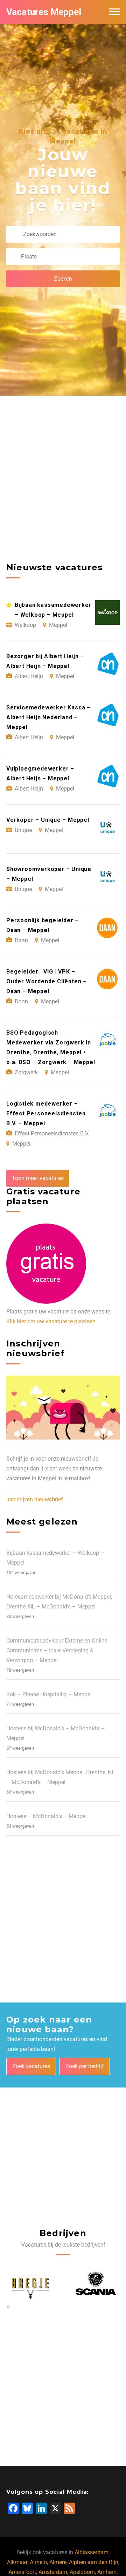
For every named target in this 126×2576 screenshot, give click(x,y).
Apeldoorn (82, 2572)
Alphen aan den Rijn (94, 2562)
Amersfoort (22, 2572)
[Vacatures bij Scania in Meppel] (30, 2284)
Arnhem (107, 2572)
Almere (58, 2562)
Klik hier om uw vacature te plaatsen (51, 1321)
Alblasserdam (92, 2552)
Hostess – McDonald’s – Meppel (47, 1816)
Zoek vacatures (31, 2066)
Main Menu (114, 12)
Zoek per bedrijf (85, 2066)
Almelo (38, 2562)
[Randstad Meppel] (96, 2284)
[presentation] (7, 2306)
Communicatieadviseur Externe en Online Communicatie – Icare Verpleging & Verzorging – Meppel (57, 1650)
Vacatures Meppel (44, 12)
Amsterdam (53, 2572)
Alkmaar (17, 2562)
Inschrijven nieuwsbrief (35, 1499)
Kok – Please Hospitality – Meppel (49, 1694)
